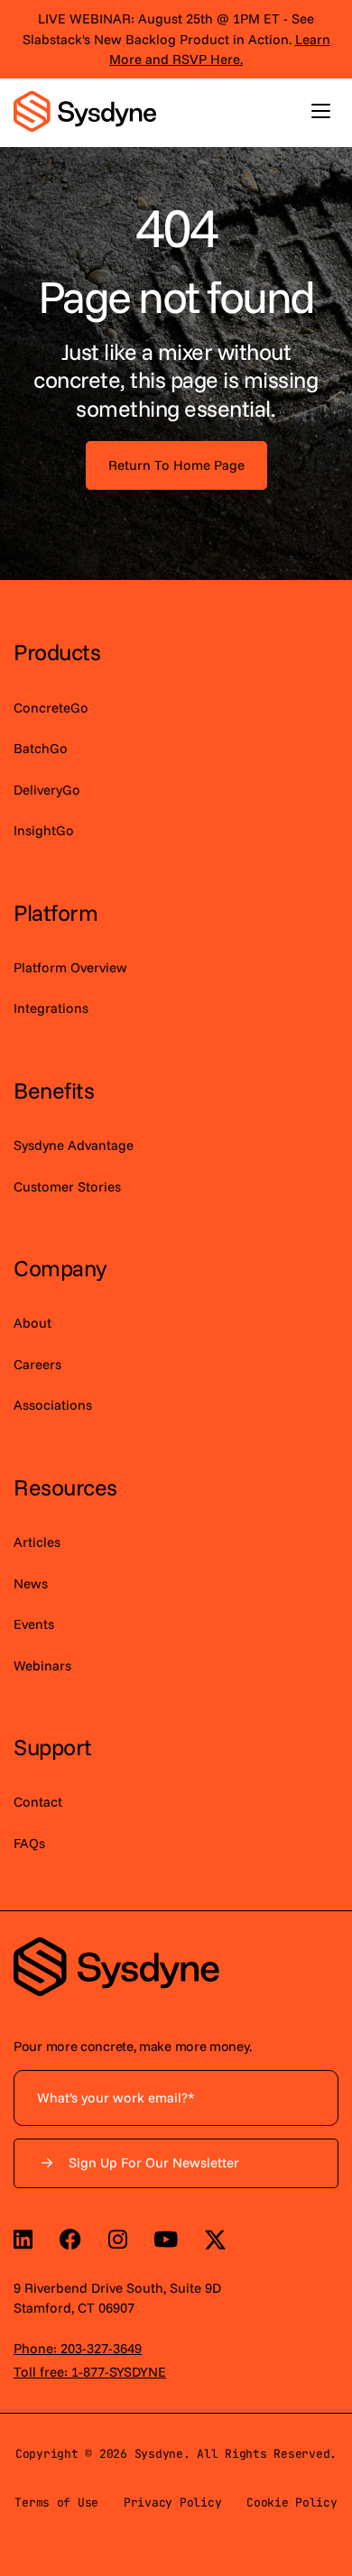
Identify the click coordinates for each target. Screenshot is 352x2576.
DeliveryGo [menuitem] (47, 790)
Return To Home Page (176, 465)
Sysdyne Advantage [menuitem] (74, 1145)
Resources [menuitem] (65, 1487)
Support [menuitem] (53, 1747)
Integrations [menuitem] (51, 1008)
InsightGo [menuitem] (44, 830)
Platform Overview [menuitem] (70, 967)
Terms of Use (56, 2502)
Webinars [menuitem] (42, 1665)
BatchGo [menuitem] (41, 748)
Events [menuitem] (34, 1624)
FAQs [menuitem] (29, 1843)
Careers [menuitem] (37, 1364)
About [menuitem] (32, 1323)
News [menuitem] (31, 1583)
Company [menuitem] (60, 1268)
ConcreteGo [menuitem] (51, 708)
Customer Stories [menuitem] (67, 1187)
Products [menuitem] (57, 652)
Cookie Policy (292, 2502)
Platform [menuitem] (56, 912)
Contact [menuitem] (38, 1802)
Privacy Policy (172, 2502)
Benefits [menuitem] (54, 1090)
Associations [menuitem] (53, 1405)
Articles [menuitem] (37, 1542)
